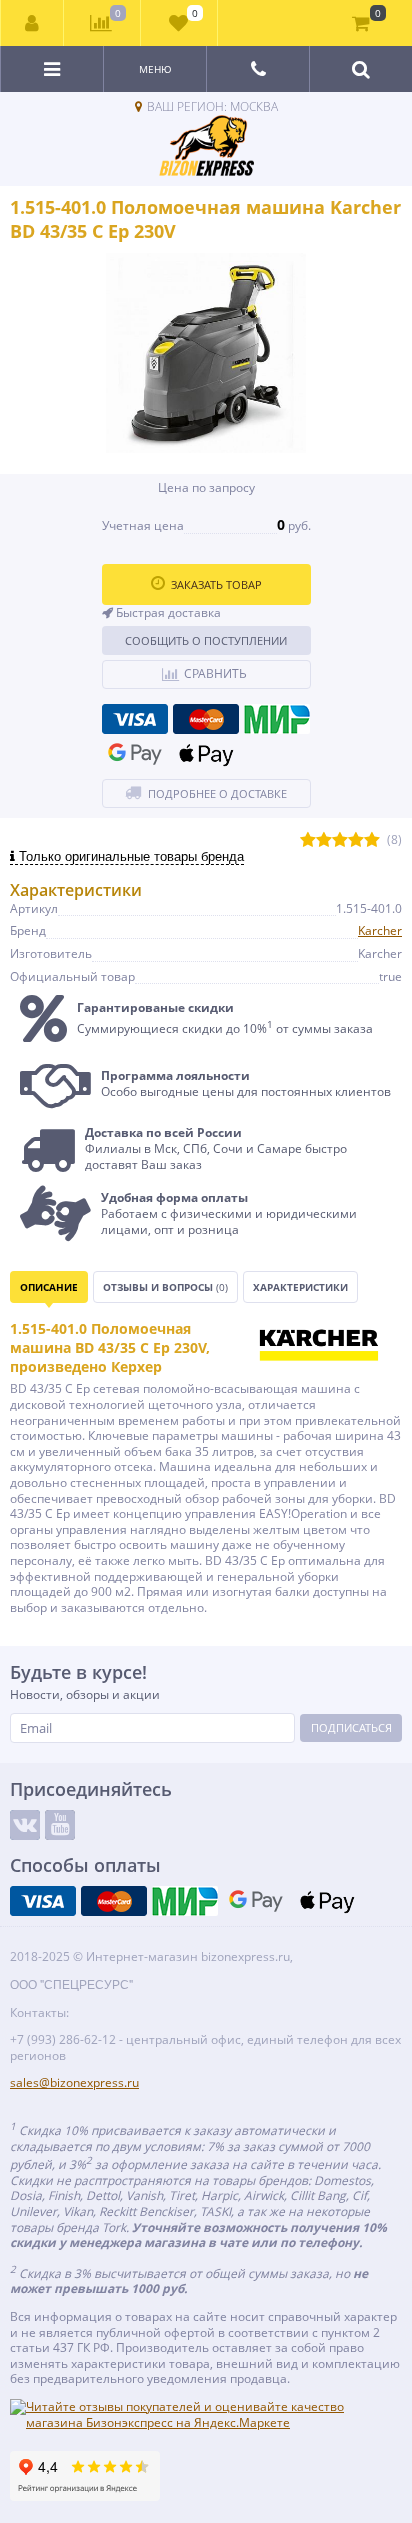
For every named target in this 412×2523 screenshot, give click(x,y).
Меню (155, 69)
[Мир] (277, 719)
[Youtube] (60, 1825)
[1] (308, 840)
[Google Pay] (135, 754)
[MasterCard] (206, 719)
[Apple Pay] (206, 754)
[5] (372, 840)
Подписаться (351, 1727)
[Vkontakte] (25, 1825)
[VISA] (135, 719)
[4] (356, 840)
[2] (324, 840)
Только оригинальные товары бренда (129, 856)
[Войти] (32, 23)
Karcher (380, 930)
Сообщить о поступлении (206, 640)
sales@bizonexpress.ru (74, 2082)
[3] (340, 840)
